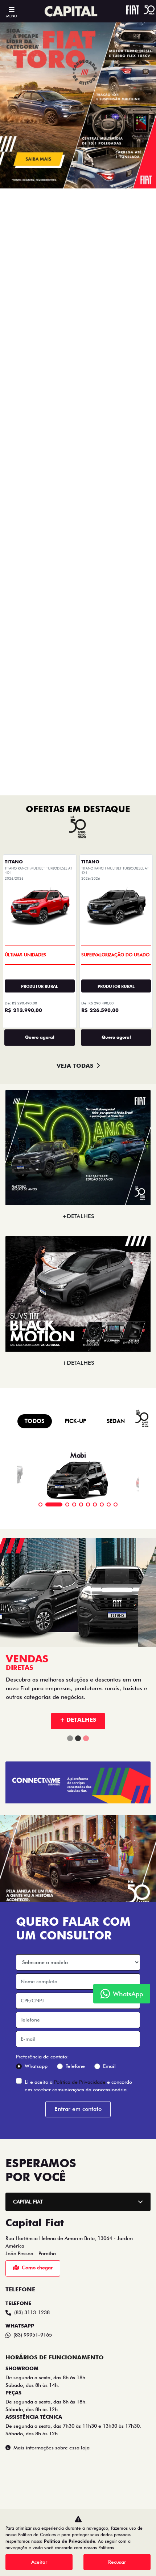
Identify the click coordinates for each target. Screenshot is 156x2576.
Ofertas (27, 2024)
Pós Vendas (32, 2355)
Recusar (117, 2562)
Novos (26, 2044)
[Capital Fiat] (71, 11)
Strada (78, 2082)
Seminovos (31, 2335)
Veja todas (75, 459)
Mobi (78, 2216)
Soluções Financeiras (45, 2295)
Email (109, 1459)
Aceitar (39, 2562)
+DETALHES (78, 609)
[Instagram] (69, 2463)
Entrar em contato (78, 1502)
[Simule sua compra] (87, 2463)
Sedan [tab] (116, 814)
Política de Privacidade (80, 1475)
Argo (78, 2235)
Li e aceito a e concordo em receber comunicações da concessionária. (78, 1479)
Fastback (78, 2158)
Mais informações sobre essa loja (52, 1841)
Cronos (78, 2120)
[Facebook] (52, 2463)
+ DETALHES (78, 1113)
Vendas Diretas (37, 2255)
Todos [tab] (35, 814)
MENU (11, 16)
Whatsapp (36, 1459)
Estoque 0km (34, 2315)
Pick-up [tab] (76, 814)
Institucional (35, 2375)
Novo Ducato (78, 2197)
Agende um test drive (44, 2395)
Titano (78, 2062)
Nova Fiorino (78, 2177)
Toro (78, 2101)
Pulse (78, 2139)
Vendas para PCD (39, 2275)
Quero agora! (40, 430)
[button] (12, 105)
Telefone (75, 1459)
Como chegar (37, 1661)
